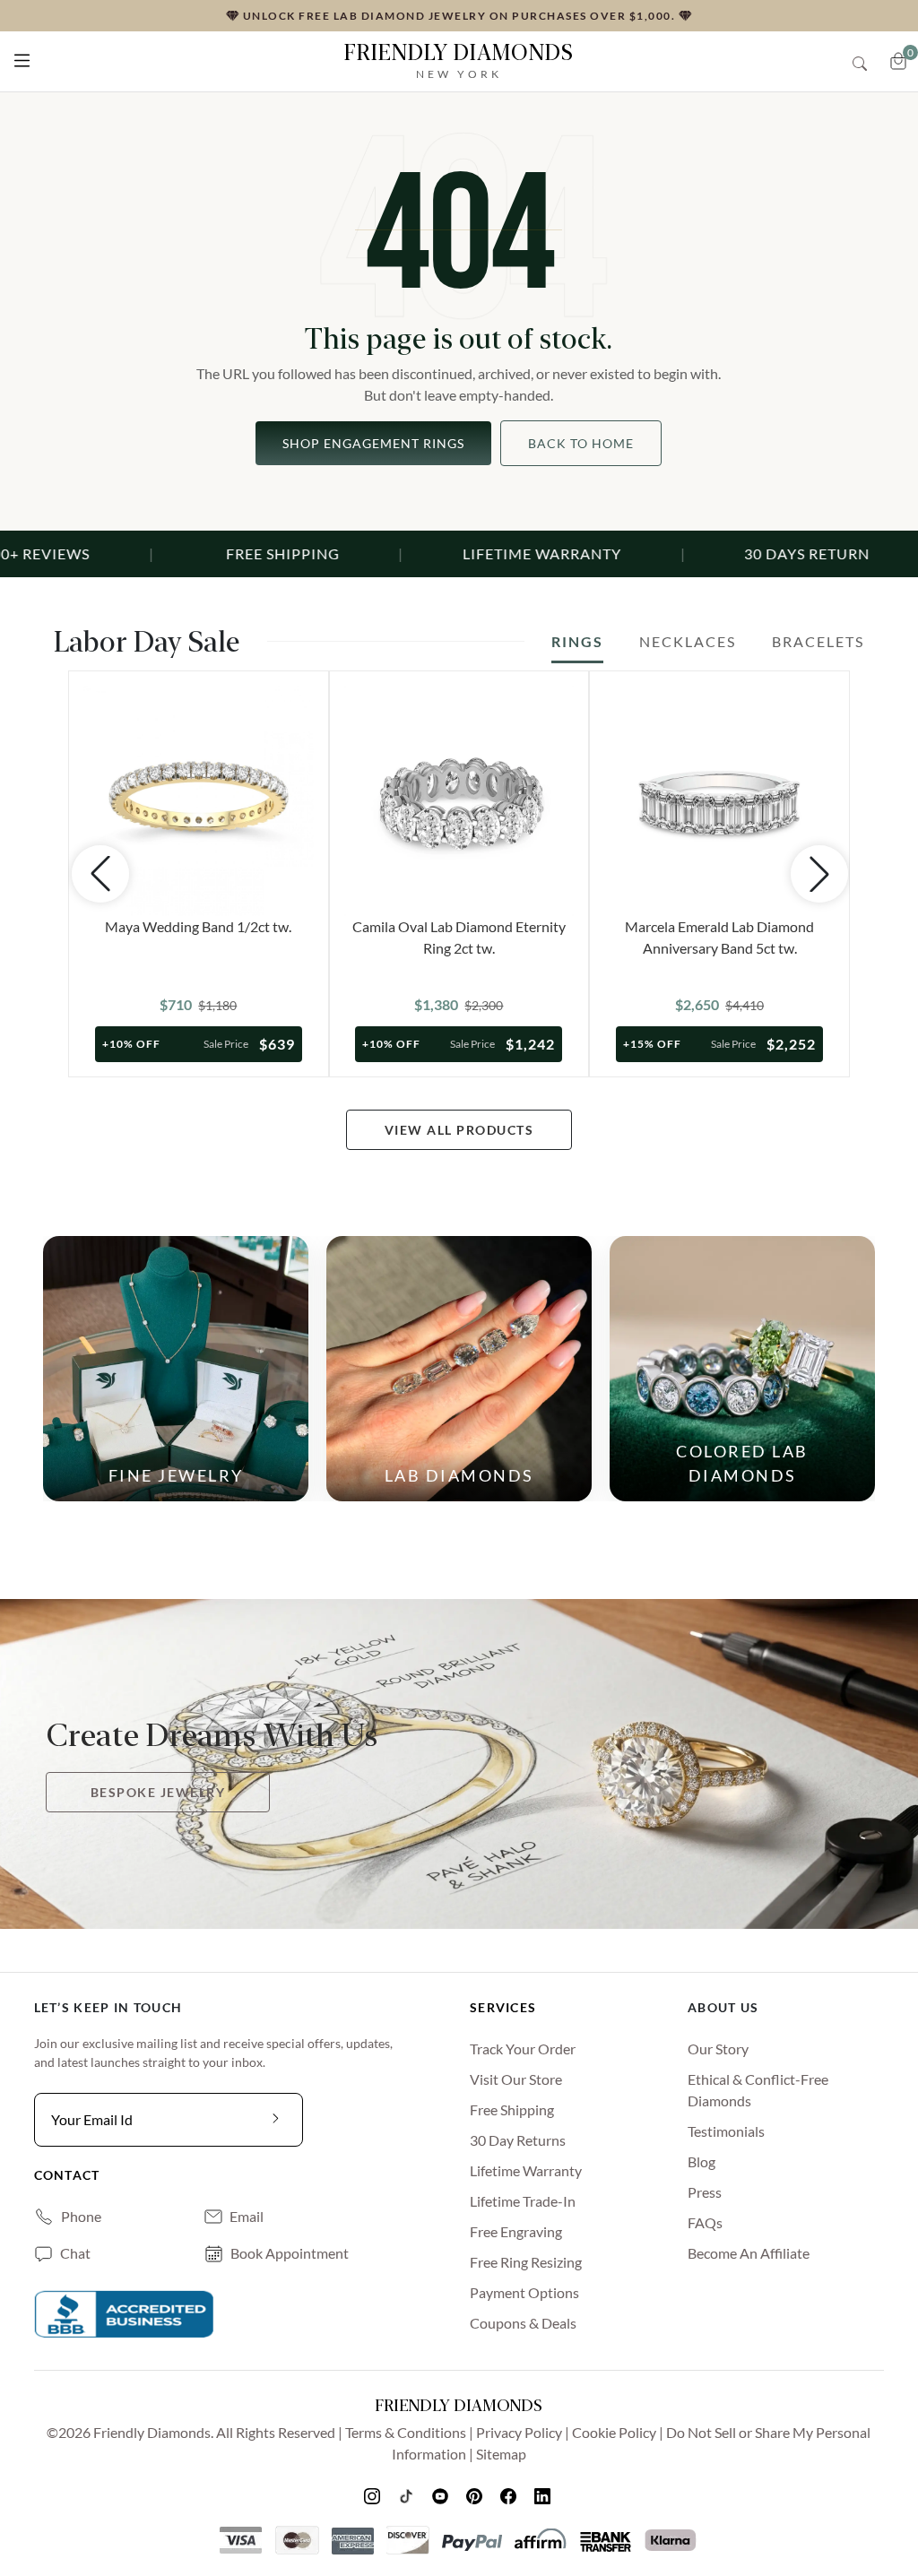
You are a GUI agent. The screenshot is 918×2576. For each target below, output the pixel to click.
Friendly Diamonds (459, 61)
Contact (67, 2175)
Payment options (524, 2292)
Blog (701, 2161)
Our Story (718, 2049)
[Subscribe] (276, 2120)
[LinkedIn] (544, 2495)
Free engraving (516, 2231)
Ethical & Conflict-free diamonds (758, 2090)
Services (503, 2007)
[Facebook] (510, 2495)
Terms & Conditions (406, 2432)
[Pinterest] (476, 2495)
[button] (22, 57)
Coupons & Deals (523, 2323)
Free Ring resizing (526, 2262)
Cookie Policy (614, 2432)
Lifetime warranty (526, 2170)
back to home (581, 443)
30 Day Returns (518, 2140)
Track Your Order (523, 2049)
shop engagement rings (373, 443)
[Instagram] (374, 2495)
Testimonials (726, 2131)
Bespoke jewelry (158, 1792)
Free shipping (512, 2109)
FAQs (705, 2222)
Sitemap (501, 2454)
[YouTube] (442, 2495)
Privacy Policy (519, 2432)
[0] (898, 61)
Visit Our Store (516, 2079)
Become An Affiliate (749, 2253)
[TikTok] (408, 2495)
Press (705, 2192)
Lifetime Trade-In (523, 2201)
